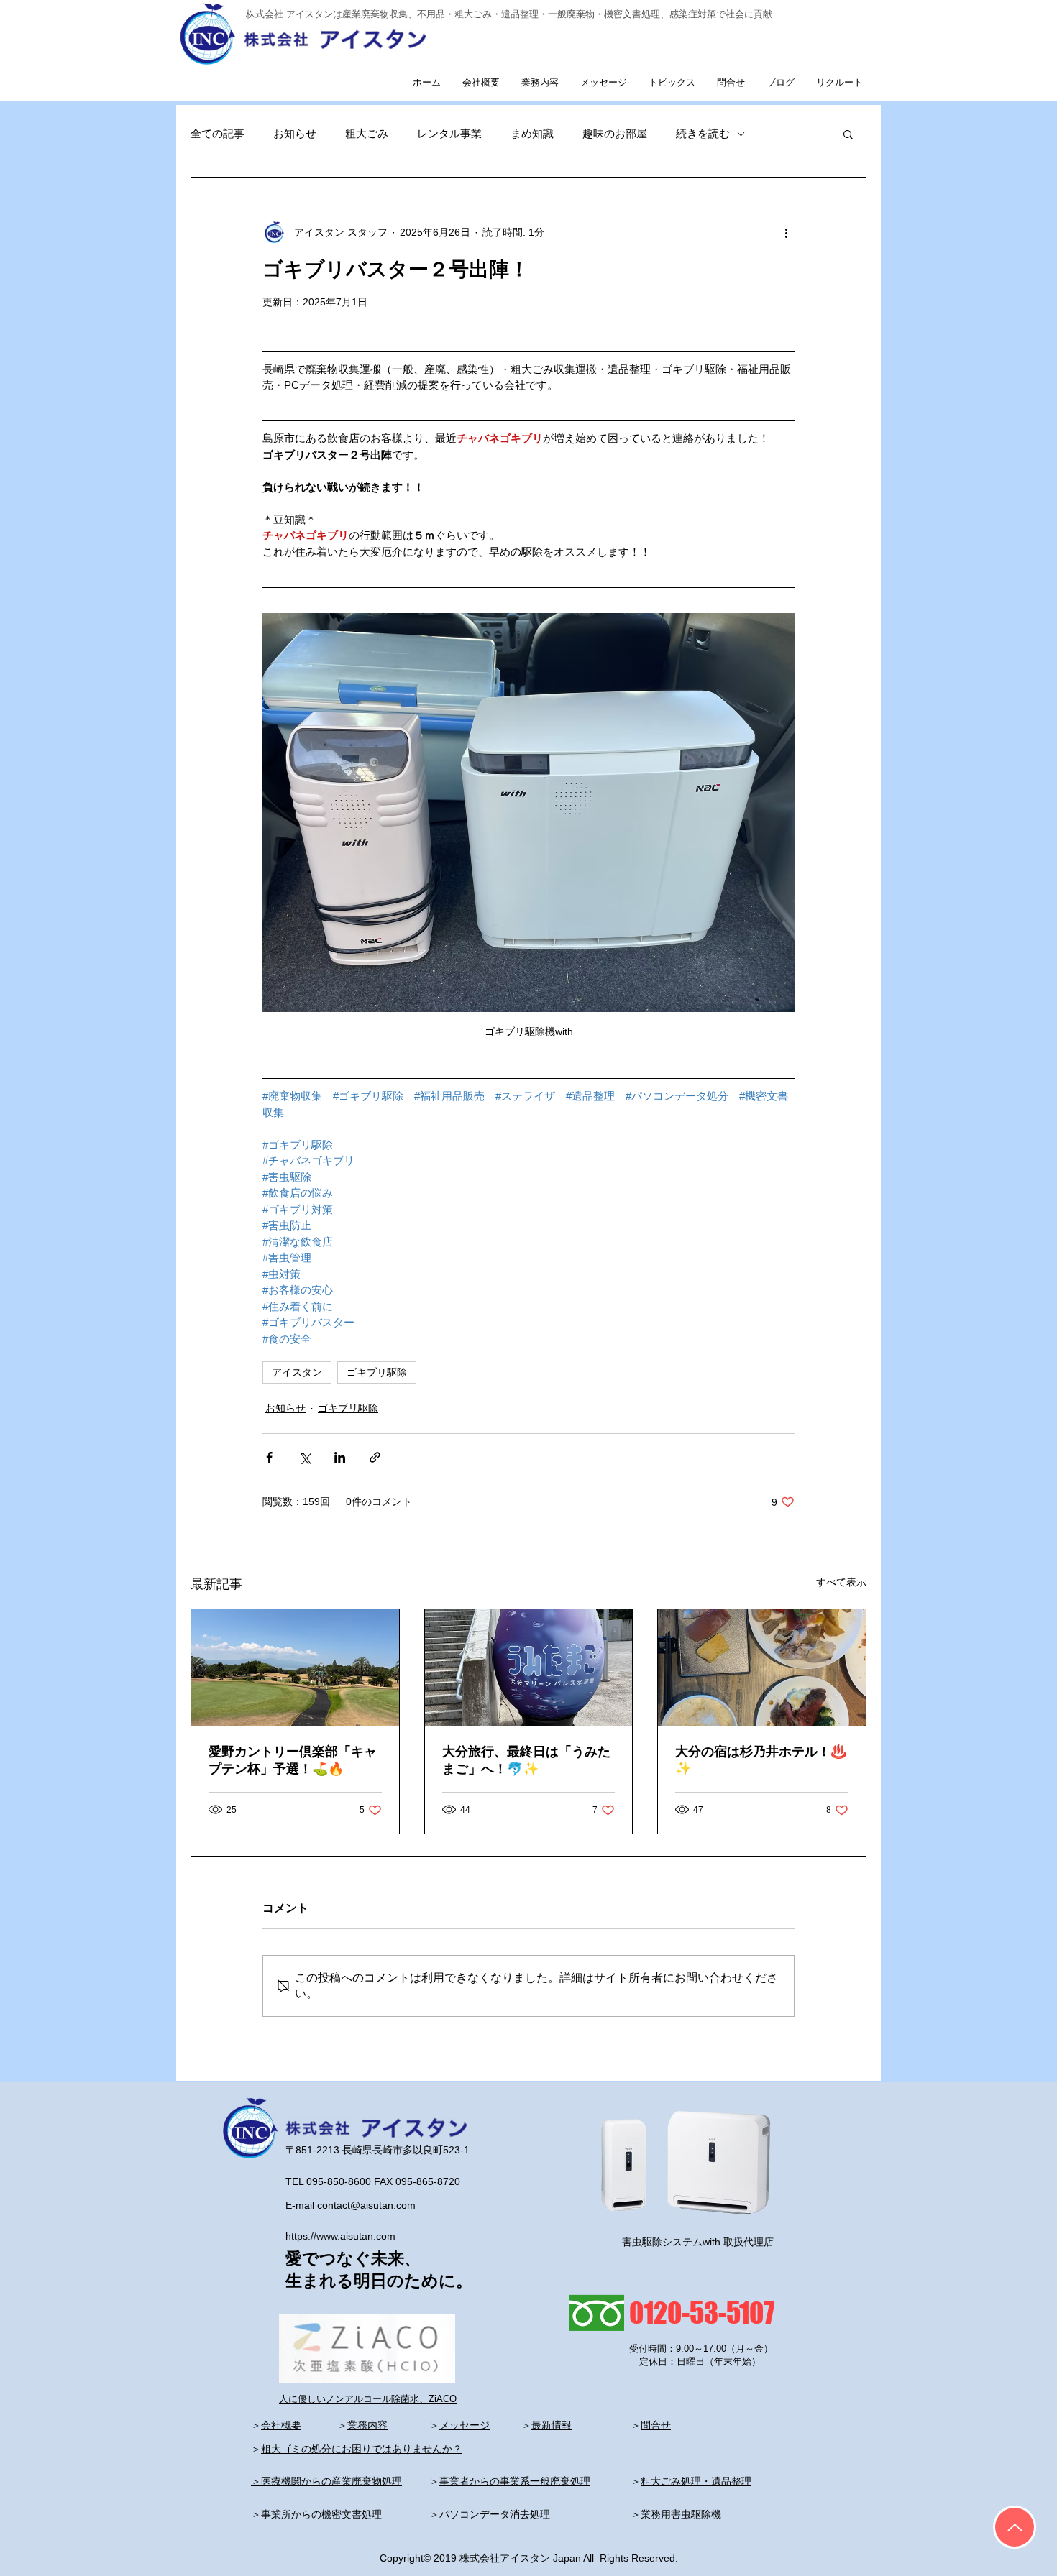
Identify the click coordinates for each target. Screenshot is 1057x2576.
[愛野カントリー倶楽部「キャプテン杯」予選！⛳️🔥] (295, 1667)
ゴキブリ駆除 (377, 1372)
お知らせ (295, 133)
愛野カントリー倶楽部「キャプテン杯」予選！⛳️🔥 (293, 1760)
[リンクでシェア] (375, 1457)
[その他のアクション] (786, 232)
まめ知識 (532, 133)
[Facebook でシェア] (269, 1457)
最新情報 (552, 2425)
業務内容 (367, 2425)
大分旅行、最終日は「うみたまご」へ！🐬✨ (526, 1760)
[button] (848, 134)
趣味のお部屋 (615, 133)
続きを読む (703, 133)
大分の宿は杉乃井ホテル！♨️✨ (761, 1760)
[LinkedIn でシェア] (340, 1457)
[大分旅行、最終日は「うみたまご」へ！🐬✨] (529, 1667)
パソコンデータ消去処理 (495, 2514)
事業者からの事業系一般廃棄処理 (515, 2481)
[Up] (1015, 2527)
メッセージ (465, 2425)
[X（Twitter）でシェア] (305, 1457)
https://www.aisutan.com (340, 2236)
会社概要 (281, 2425)
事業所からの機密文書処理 (321, 2514)
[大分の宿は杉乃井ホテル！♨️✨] (762, 1667)
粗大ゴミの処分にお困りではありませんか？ (362, 2449)
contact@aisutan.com (366, 2205)
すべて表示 (841, 1582)
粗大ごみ (367, 133)
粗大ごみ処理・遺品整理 (696, 2481)
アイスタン (297, 1372)
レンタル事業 (449, 133)
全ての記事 (218, 133)
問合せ (656, 2425)
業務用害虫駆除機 (681, 2514)
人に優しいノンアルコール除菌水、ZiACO (368, 2399)
